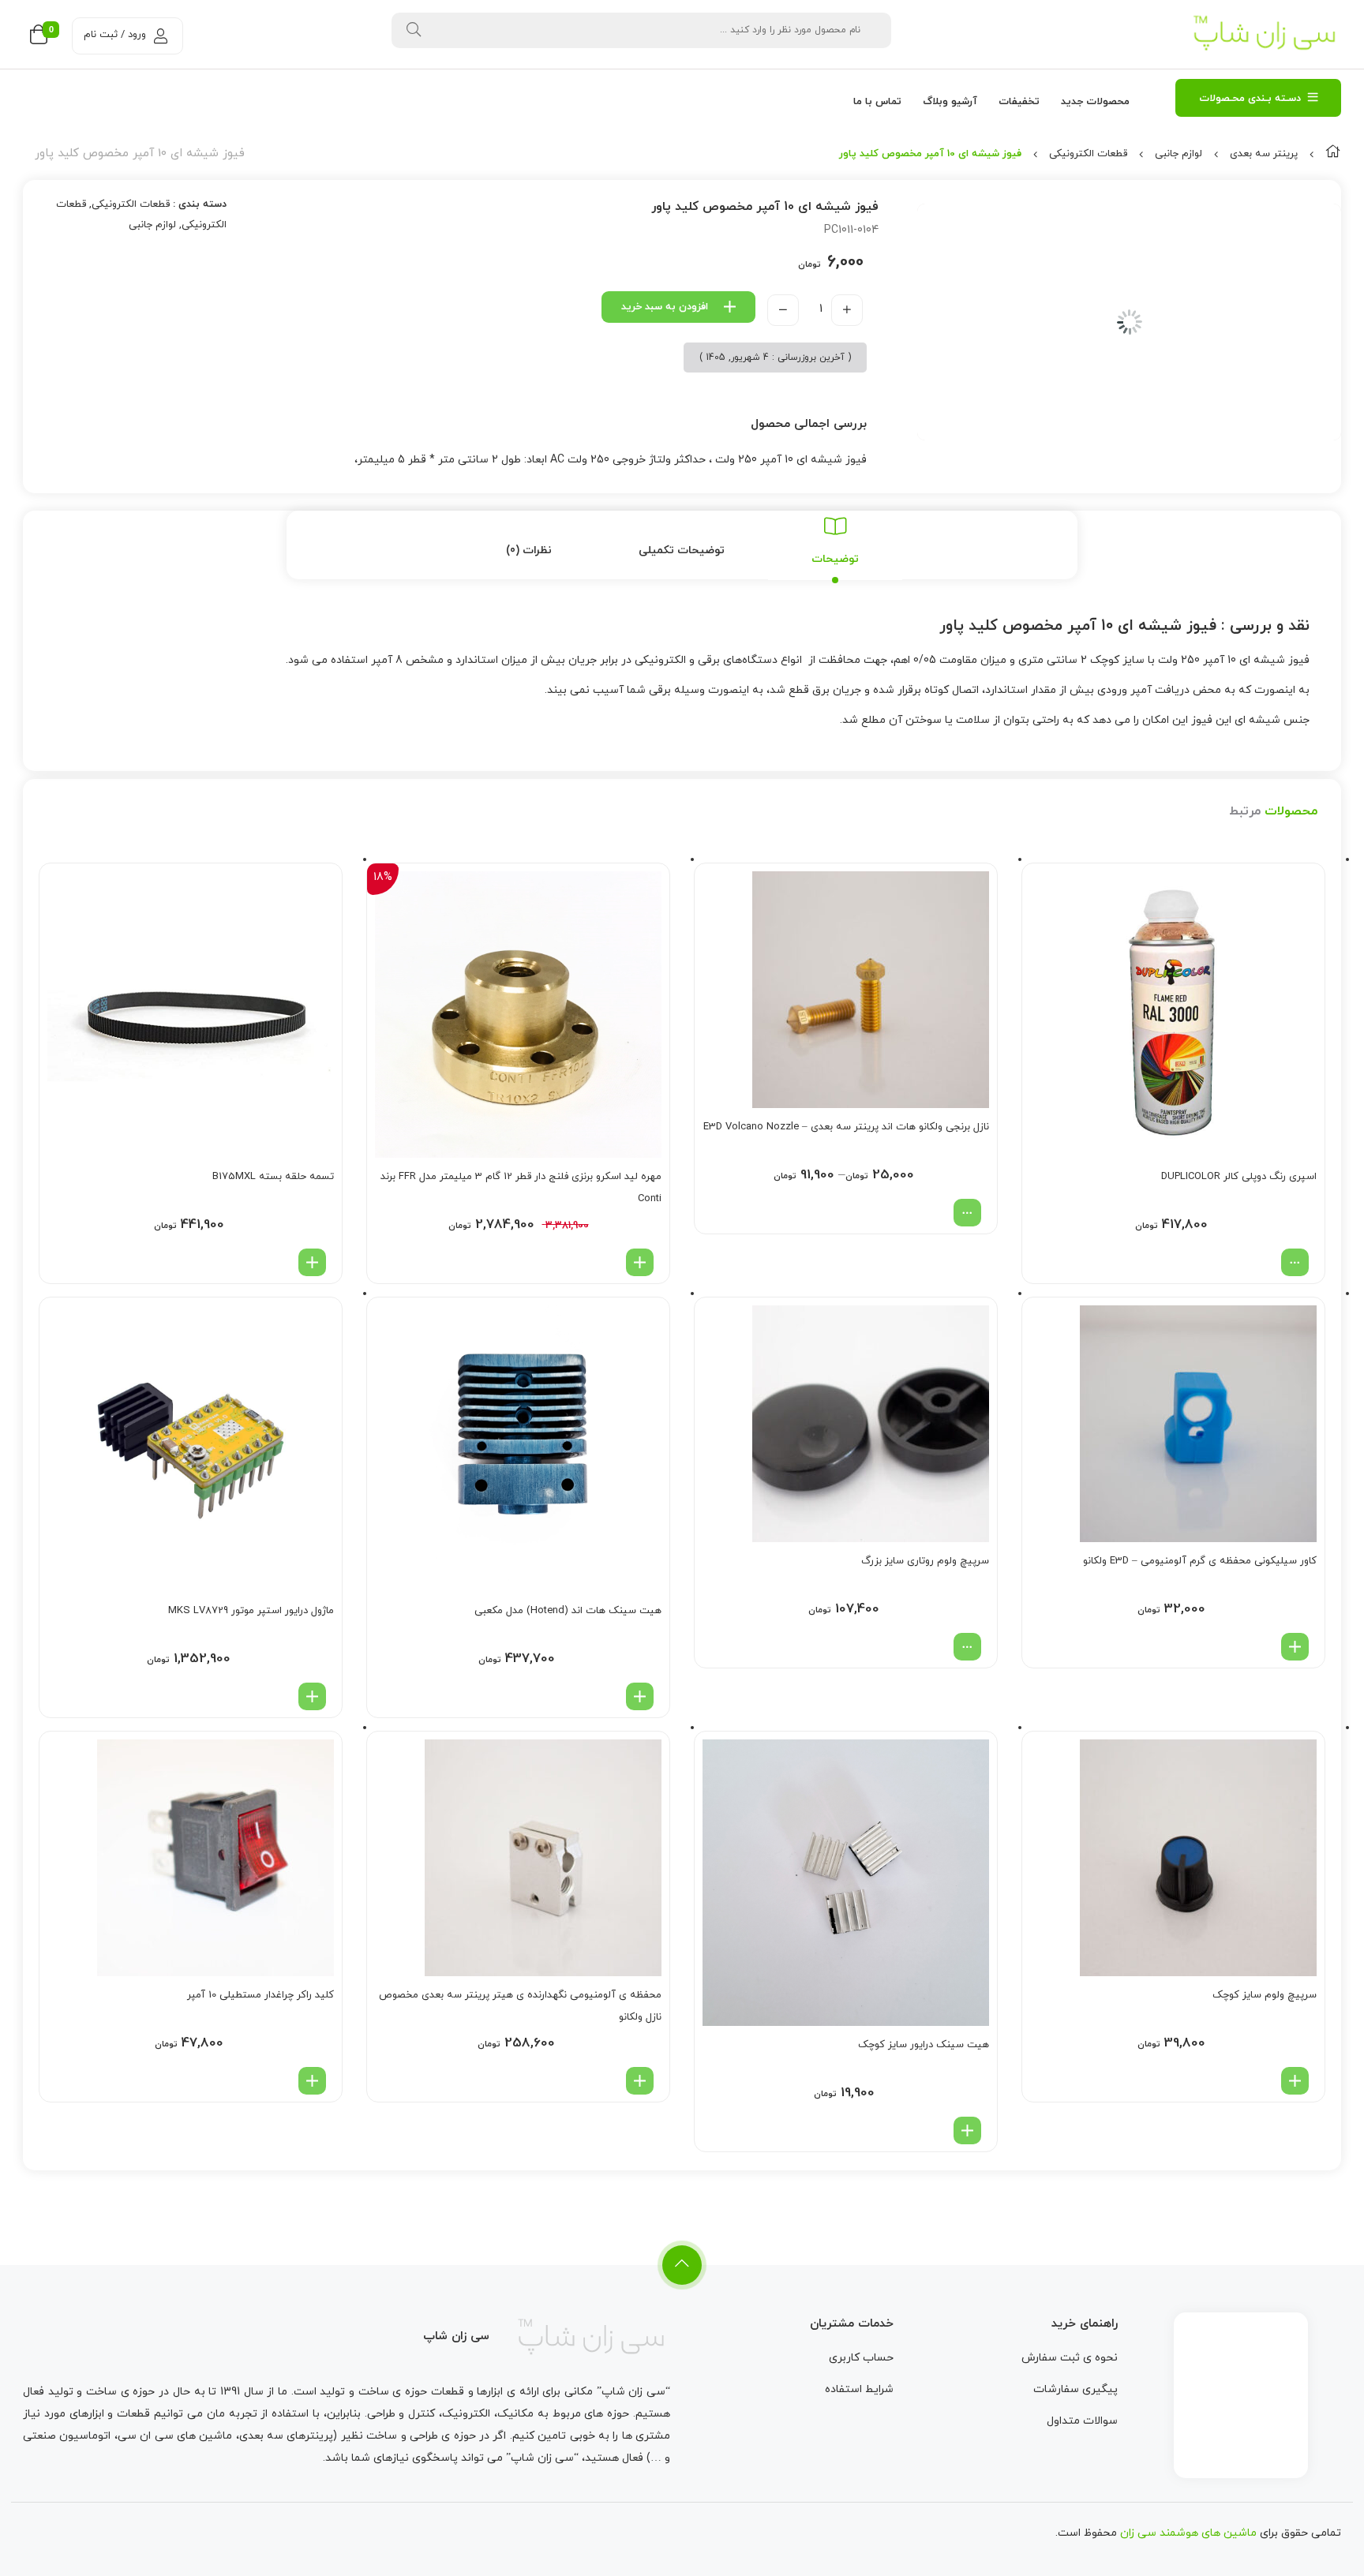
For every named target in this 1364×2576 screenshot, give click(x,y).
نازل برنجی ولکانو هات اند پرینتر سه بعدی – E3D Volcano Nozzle (846, 1127)
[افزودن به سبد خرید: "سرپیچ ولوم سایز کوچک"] (1295, 2081)
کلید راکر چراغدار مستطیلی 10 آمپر (260, 1995)
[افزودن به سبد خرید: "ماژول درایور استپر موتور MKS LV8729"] (312, 1696)
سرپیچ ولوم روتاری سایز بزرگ (925, 1561)
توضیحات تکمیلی (682, 550)
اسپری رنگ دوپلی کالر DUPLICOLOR (1239, 1177)
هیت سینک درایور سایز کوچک (924, 2045)
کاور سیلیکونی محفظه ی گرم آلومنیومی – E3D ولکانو (1200, 1561)
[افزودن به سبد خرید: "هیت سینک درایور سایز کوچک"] (967, 2130)
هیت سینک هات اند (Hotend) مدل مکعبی (568, 1611)
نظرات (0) (529, 550)
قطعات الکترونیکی (1088, 154)
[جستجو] (414, 30)
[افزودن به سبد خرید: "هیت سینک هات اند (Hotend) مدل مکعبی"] (640, 1696)
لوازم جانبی (1179, 154)
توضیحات (835, 559)
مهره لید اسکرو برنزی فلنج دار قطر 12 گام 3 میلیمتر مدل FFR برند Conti (521, 1188)
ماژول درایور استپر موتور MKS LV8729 (251, 1611)
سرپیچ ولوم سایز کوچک (1265, 1995)
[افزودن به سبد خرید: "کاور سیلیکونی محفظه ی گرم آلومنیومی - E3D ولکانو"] (1295, 1647)
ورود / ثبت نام (115, 35)
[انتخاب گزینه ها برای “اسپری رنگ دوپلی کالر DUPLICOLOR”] (1295, 1262)
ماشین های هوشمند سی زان (1188, 2533)
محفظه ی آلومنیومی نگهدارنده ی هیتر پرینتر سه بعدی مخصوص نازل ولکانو (520, 2006)
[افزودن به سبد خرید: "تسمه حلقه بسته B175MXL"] (312, 1262)
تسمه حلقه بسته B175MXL (273, 1177)
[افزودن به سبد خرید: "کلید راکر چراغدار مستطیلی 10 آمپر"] (312, 2081)
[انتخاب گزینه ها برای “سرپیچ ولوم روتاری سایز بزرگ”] (967, 1647)
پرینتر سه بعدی (1264, 154)
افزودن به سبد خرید (665, 307)
